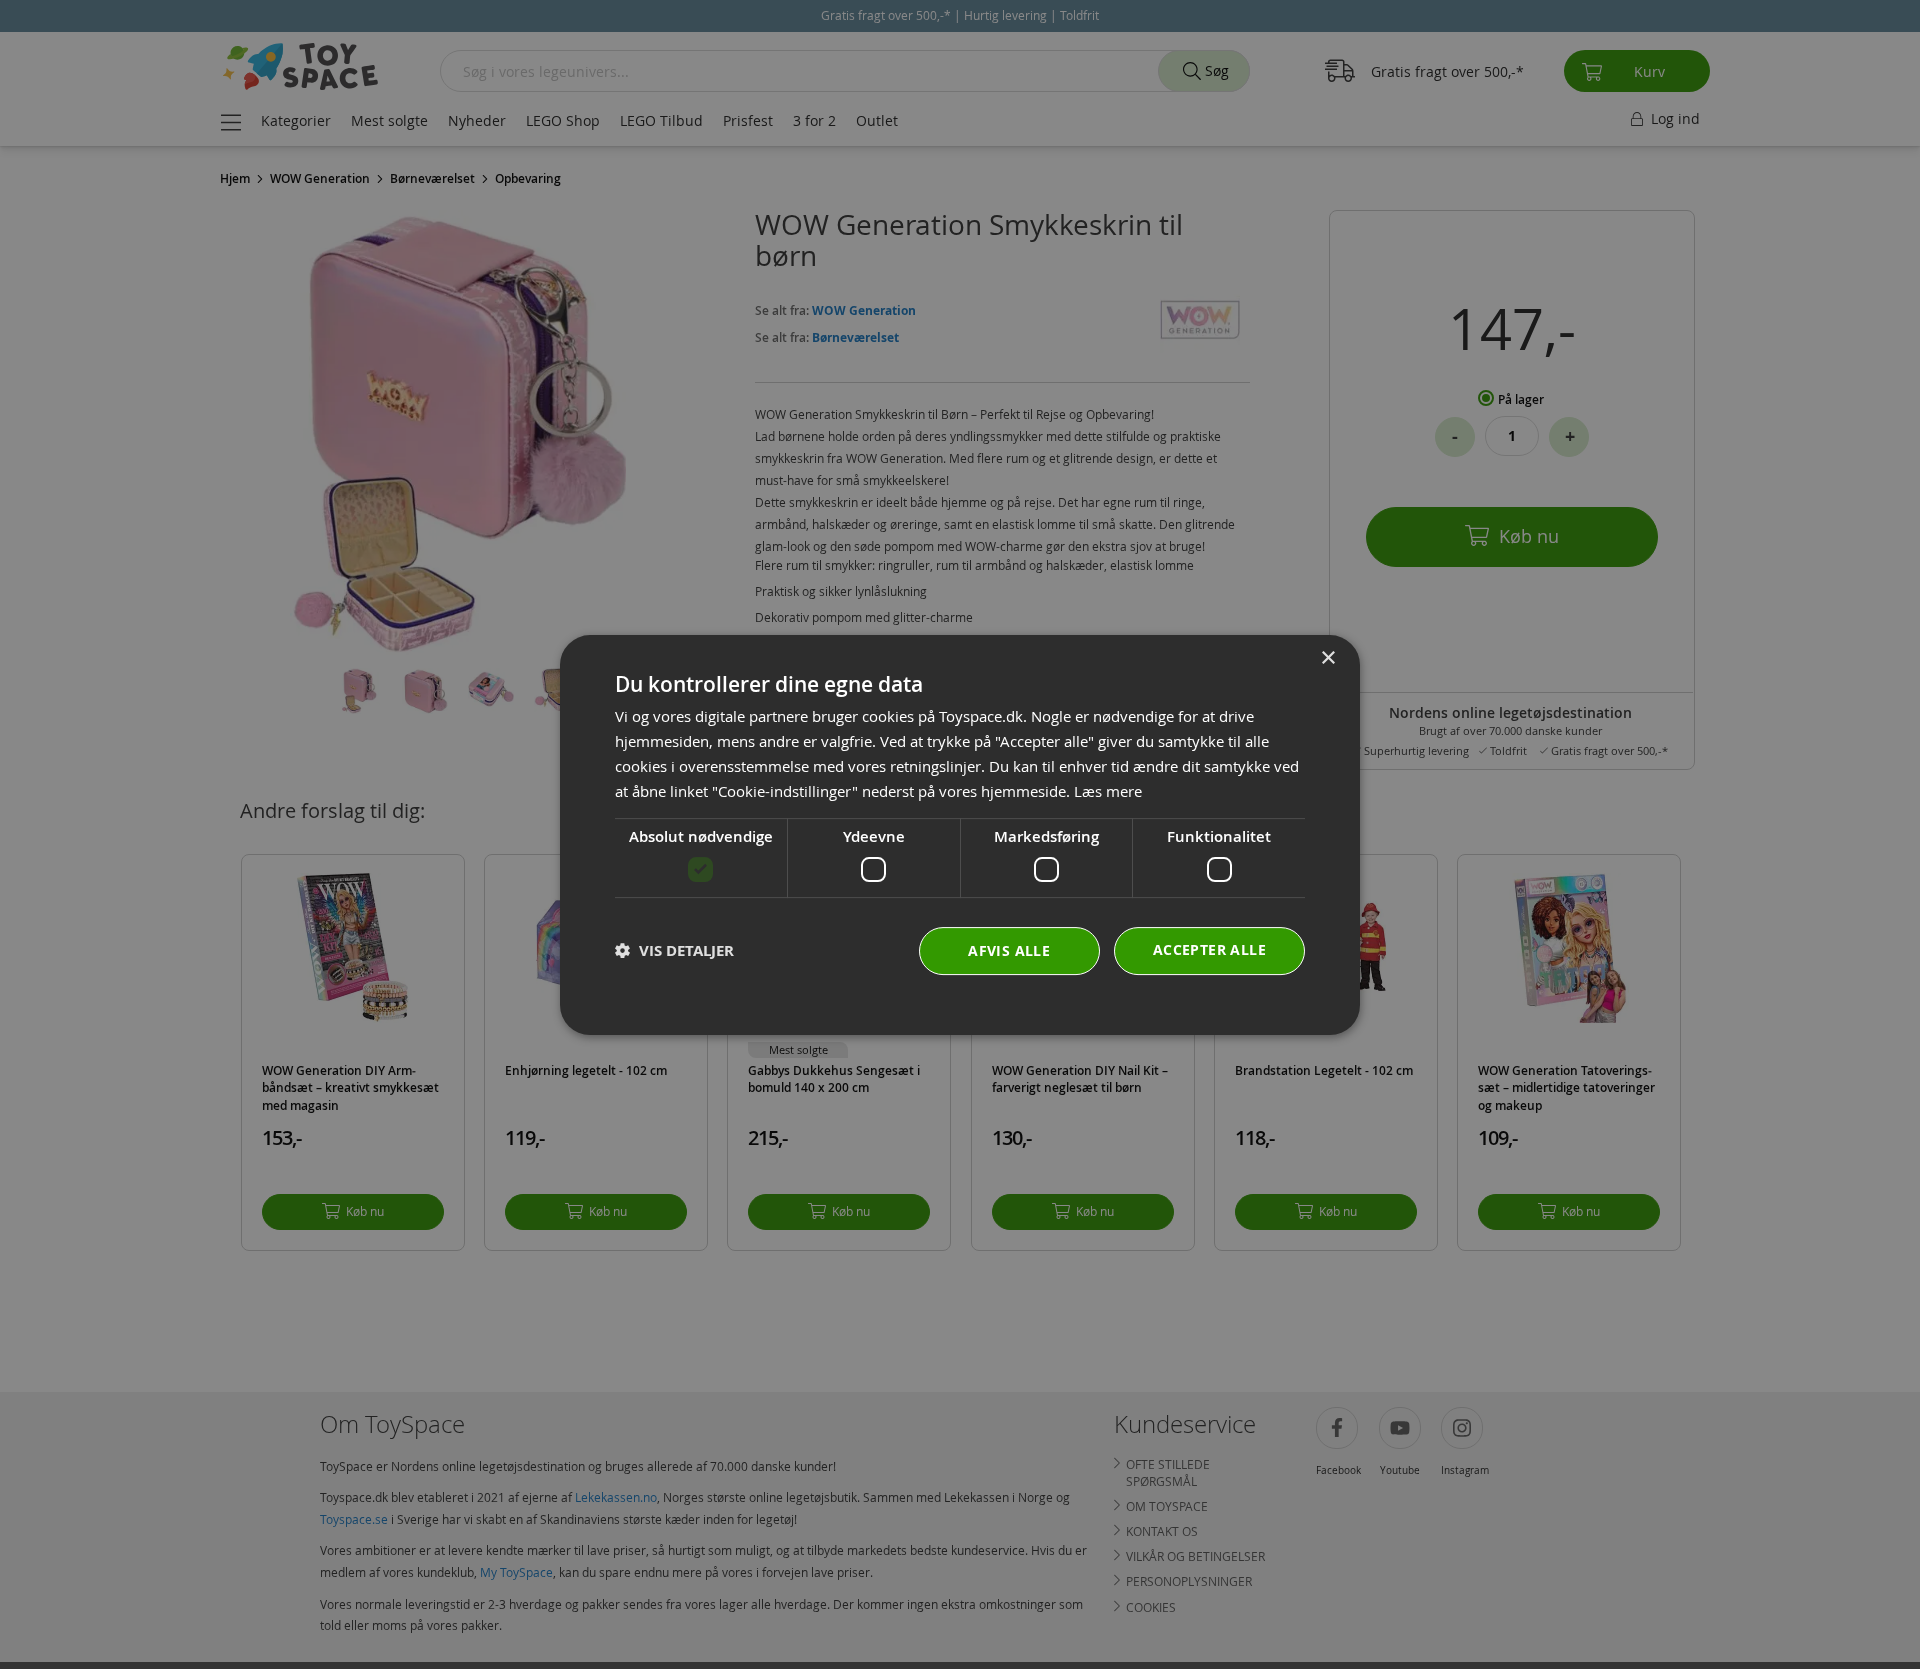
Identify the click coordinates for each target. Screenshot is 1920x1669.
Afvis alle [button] (1009, 949)
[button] (674, 950)
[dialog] (960, 835)
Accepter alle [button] (1209, 948)
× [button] (1327, 658)
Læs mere (1108, 790)
